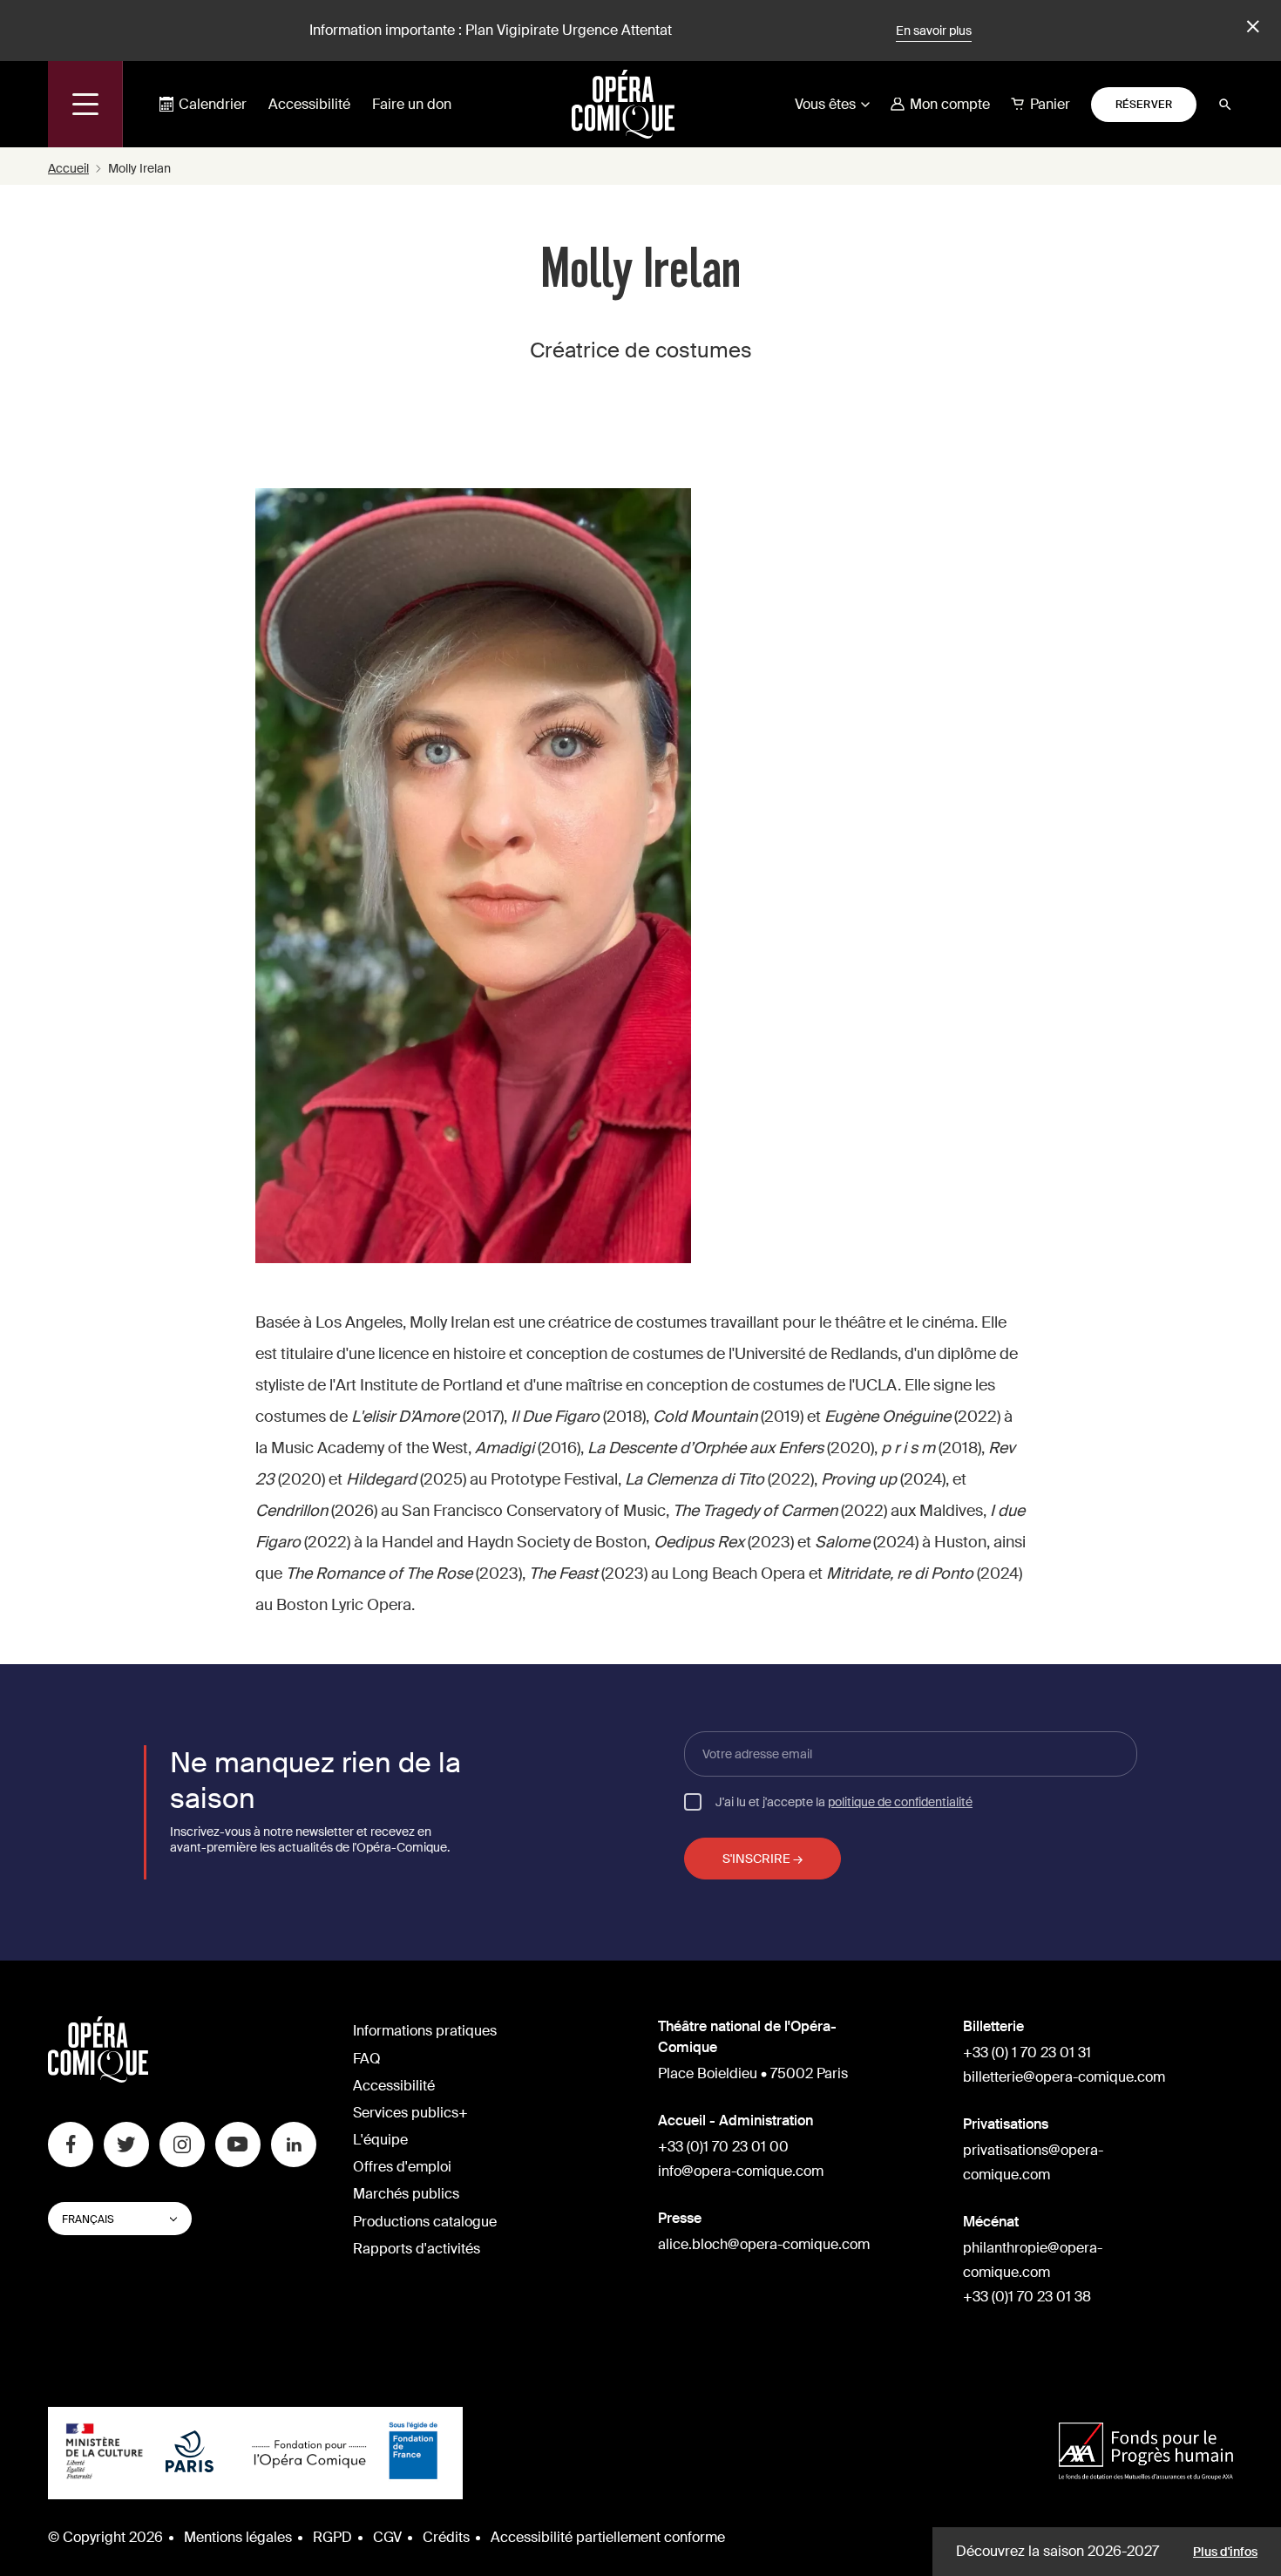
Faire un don (412, 104)
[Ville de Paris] (190, 2453)
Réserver (1144, 105)
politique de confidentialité (900, 1802)
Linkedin (294, 2144)
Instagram (182, 2144)
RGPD (332, 2537)
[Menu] (85, 104)
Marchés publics (406, 2194)
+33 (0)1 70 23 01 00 (723, 2147)
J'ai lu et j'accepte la (844, 1801)
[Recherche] (1225, 105)
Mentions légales (238, 2537)
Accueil (68, 168)
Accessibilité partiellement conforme (608, 2537)
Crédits (446, 2537)
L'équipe (380, 2140)
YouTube (238, 2144)
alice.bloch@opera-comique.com (764, 2244)
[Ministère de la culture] (105, 2453)
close (1250, 27)
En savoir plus (934, 31)
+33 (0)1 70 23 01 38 (1027, 2297)
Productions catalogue (425, 2222)
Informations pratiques (425, 2031)
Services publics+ (410, 2113)
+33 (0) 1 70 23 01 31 (1027, 2053)
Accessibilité (309, 104)
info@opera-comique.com (741, 2171)
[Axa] (1146, 2454)
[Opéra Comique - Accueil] (98, 2078)
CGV (387, 2537)
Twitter (126, 2144)
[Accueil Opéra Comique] (623, 104)
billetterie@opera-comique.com (1064, 2077)
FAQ (367, 2059)
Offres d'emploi (402, 2167)
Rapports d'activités (417, 2249)
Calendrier (213, 104)
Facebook (71, 2144)
